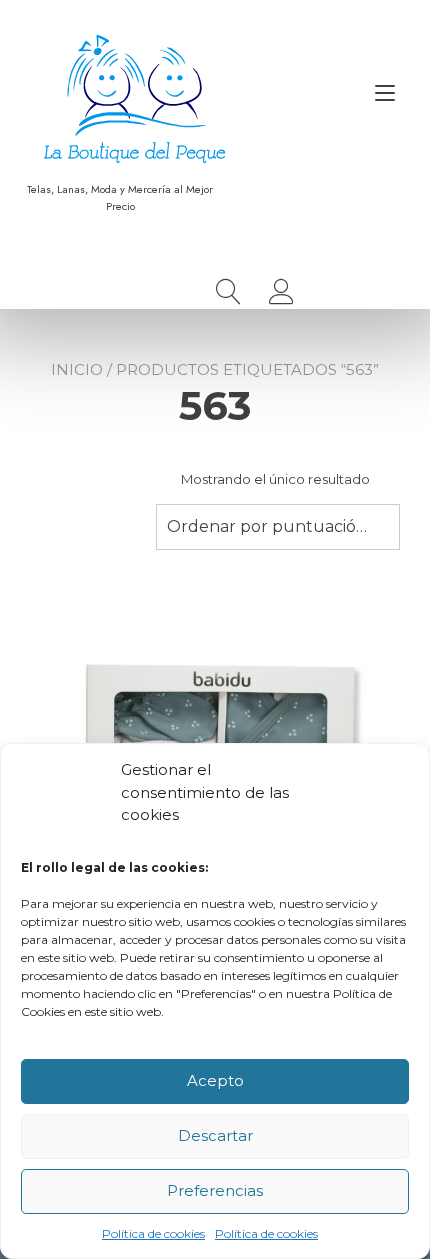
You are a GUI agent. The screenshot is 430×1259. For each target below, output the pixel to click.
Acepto (215, 1080)
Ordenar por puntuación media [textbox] (278, 526)
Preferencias (215, 1190)
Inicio (77, 369)
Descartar (215, 1135)
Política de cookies (153, 1233)
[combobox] (278, 527)
